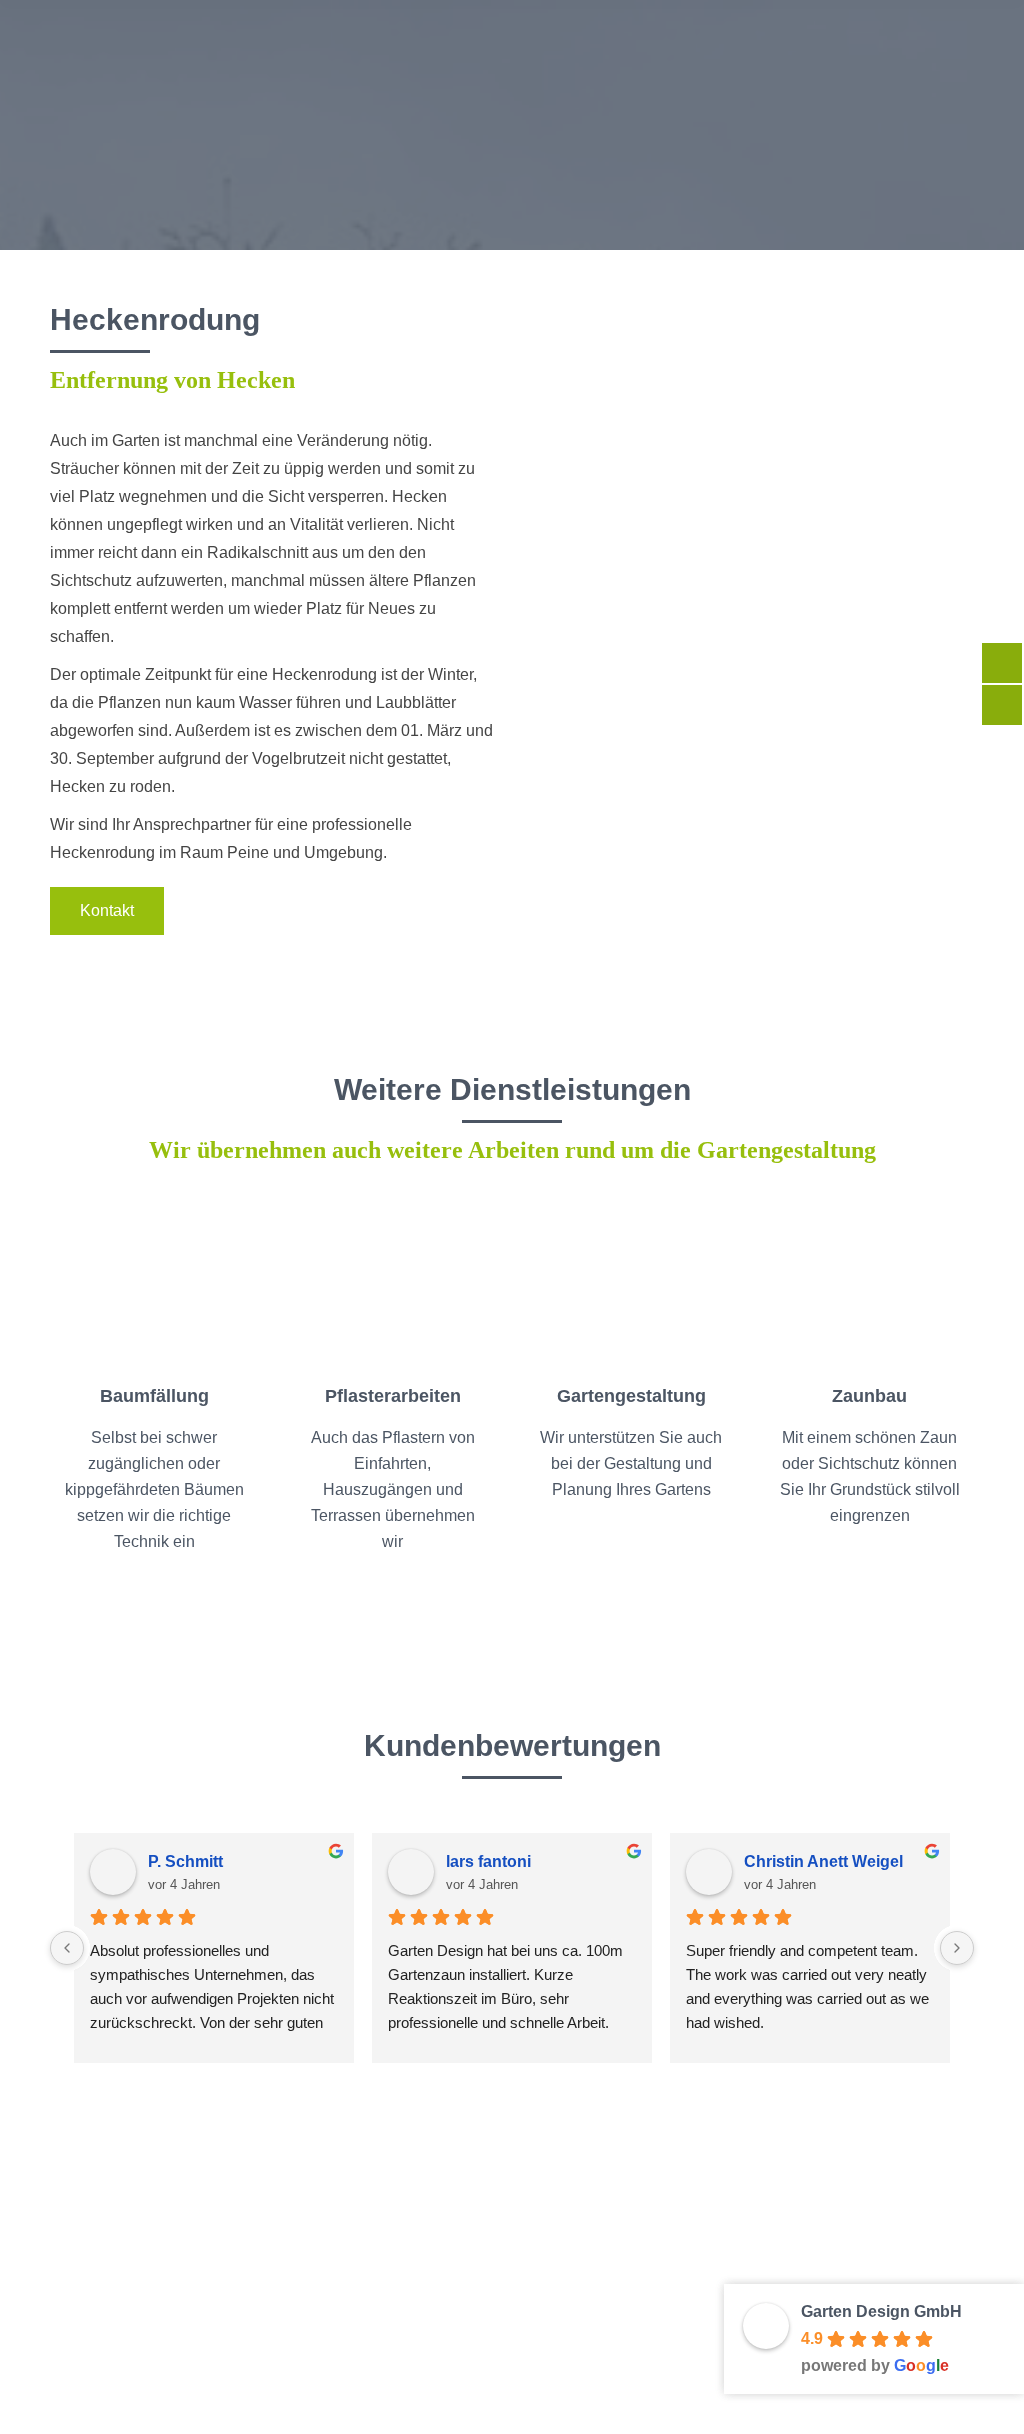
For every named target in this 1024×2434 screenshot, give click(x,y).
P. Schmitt (185, 1861)
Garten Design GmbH (881, 2311)
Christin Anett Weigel (823, 1861)
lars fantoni (488, 1861)
